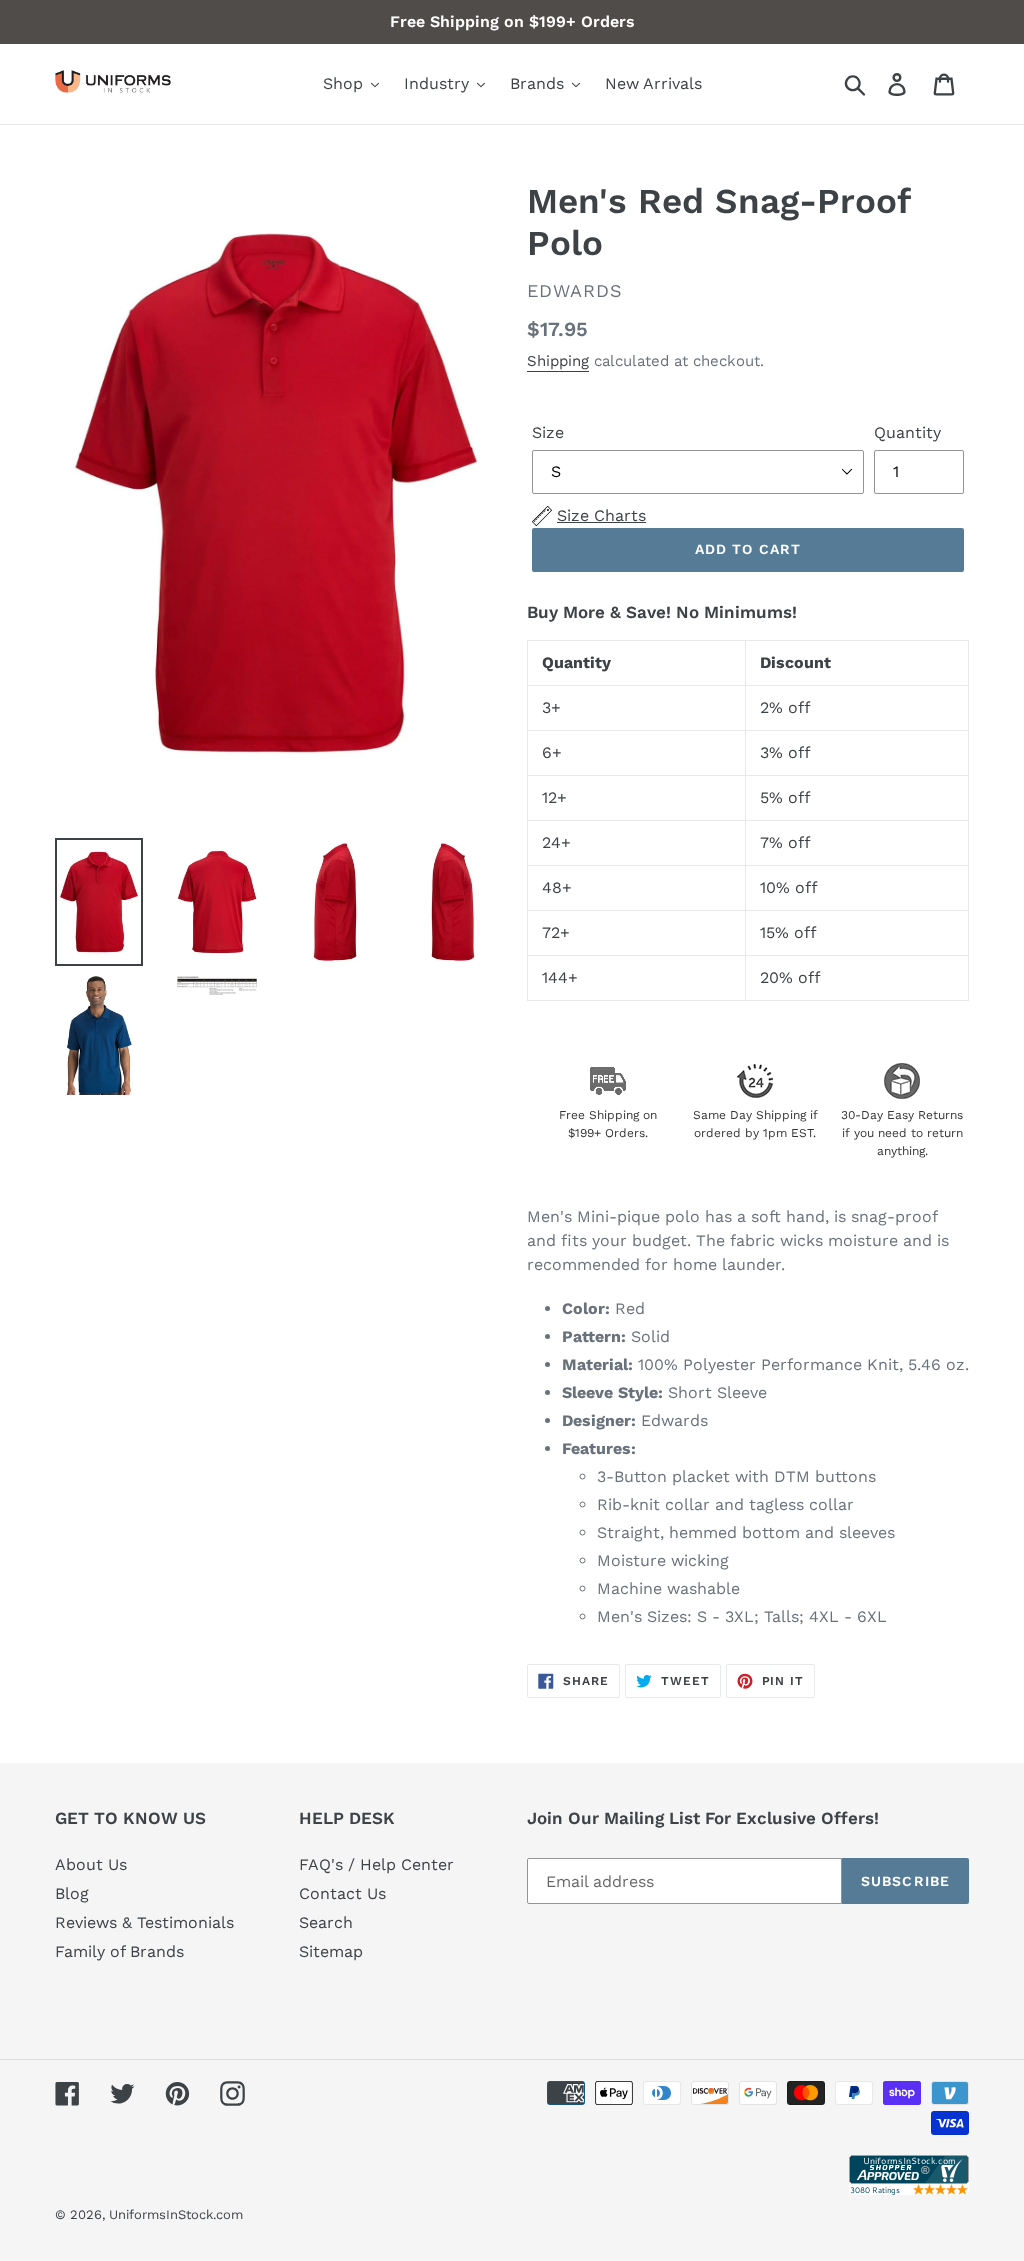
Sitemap (331, 1951)
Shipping (558, 361)
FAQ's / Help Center (376, 1864)
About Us (91, 1864)
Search (326, 1922)
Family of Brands (119, 1951)
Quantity (907, 432)
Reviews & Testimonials (144, 1922)
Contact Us (342, 1893)
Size (548, 432)
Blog (72, 1893)
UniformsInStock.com (176, 2214)
